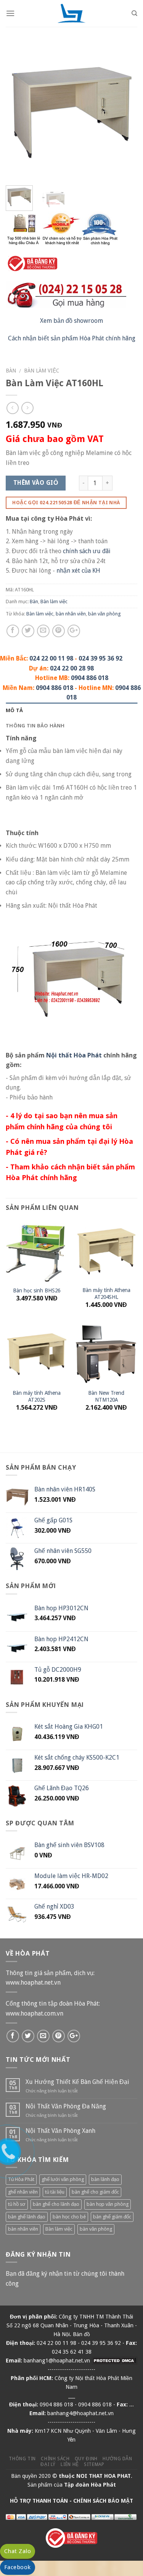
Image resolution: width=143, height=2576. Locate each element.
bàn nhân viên (71, 614)
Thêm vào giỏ (36, 483)
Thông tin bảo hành (35, 725)
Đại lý (48, 2464)
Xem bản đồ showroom (71, 321)
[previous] (18, 114)
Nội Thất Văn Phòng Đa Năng (66, 2106)
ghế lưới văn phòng (63, 2179)
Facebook (18, 2567)
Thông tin (22, 2459)
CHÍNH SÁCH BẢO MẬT (103, 2501)
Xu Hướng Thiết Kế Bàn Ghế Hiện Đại (77, 2082)
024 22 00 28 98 (72, 668)
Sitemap (94, 2464)
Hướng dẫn (117, 2459)
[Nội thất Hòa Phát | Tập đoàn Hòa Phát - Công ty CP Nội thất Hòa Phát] (72, 13)
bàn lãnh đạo (105, 2179)
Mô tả (14, 710)
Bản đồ (81, 2334)
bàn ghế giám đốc (112, 2217)
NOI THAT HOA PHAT (104, 2476)
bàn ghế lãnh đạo (27, 2217)
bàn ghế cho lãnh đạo (56, 2204)
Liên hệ (70, 2464)
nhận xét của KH (78, 571)
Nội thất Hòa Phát (74, 1055)
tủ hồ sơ (17, 2204)
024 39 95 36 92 (100, 658)
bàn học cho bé (69, 2217)
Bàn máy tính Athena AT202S (37, 1396)
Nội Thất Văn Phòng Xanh (60, 2131)
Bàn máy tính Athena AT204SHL (106, 1294)
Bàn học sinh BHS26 (37, 1290)
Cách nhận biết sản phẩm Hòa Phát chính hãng (72, 338)
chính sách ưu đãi (87, 551)
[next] (125, 114)
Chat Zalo (18, 2551)
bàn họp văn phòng (108, 2204)
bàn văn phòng (104, 614)
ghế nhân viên (23, 2192)
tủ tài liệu (55, 2192)
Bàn (11, 371)
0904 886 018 (90, 678)
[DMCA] (114, 2361)
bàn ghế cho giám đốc (95, 2192)
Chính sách (55, 2459)
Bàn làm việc (42, 371)
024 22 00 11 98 (51, 658)
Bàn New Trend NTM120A (106, 1396)
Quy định (86, 2459)
